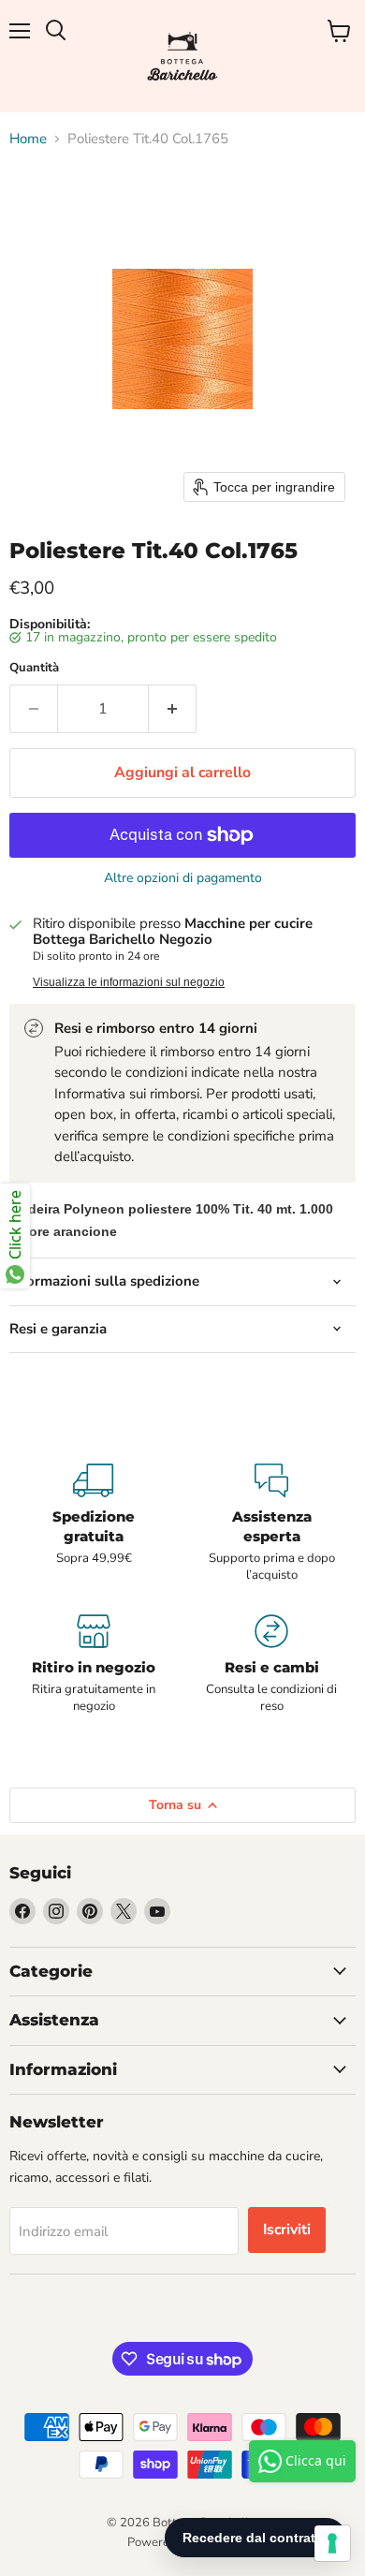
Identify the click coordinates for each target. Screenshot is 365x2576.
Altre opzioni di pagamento (183, 878)
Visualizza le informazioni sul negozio (129, 982)
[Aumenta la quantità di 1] (173, 709)
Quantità (34, 668)
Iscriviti (287, 2230)
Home (28, 139)
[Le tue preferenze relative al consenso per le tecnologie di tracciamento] (332, 2543)
